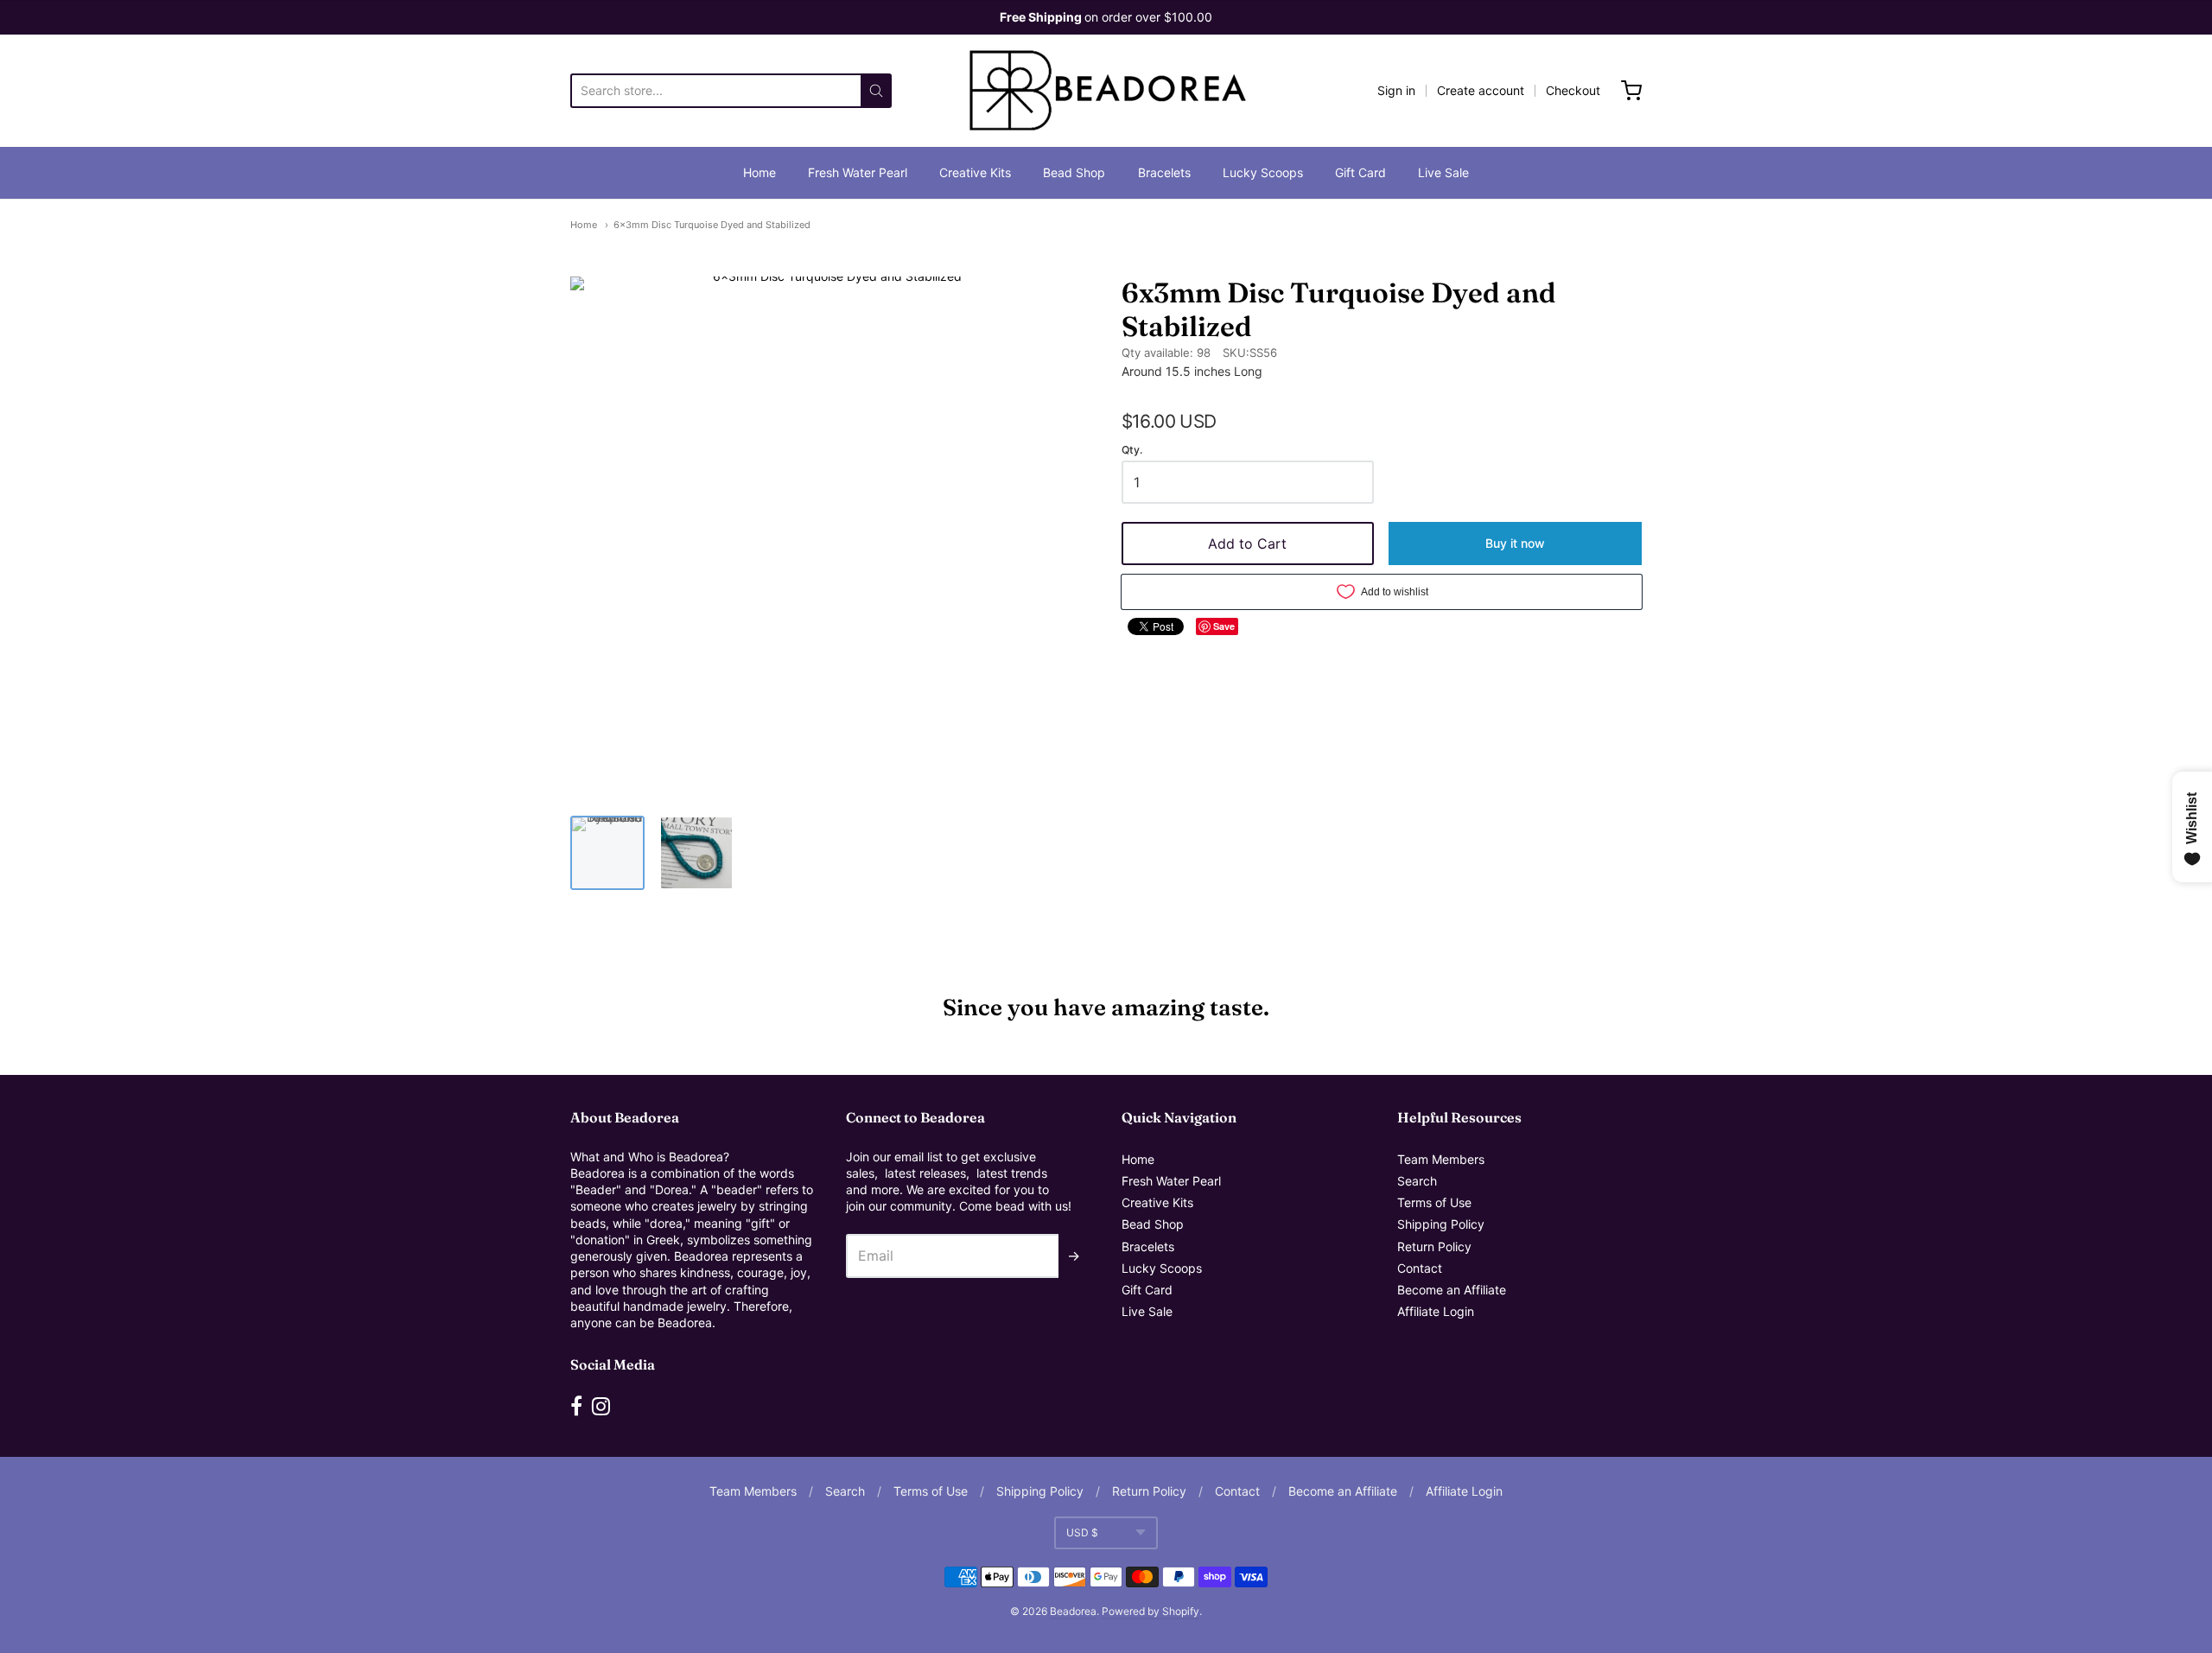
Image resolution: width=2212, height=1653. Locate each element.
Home (760, 172)
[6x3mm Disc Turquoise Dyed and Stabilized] (607, 853)
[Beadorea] (1106, 91)
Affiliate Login (1436, 1311)
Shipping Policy (1441, 1224)
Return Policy (1434, 1246)
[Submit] (876, 91)
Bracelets (1164, 172)
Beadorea (1073, 1611)
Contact (1420, 1268)
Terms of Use (1434, 1202)
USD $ (1082, 1532)
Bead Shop (1074, 172)
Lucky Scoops (1263, 172)
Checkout (1573, 90)
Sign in (1396, 90)
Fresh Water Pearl (858, 172)
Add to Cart (1247, 544)
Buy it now (1515, 543)
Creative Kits (975, 172)
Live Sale (1443, 172)
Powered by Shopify (1150, 1611)
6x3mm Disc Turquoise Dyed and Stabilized (712, 225)
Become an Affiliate (1452, 1290)
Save (1224, 626)
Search (1417, 1181)
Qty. (1132, 450)
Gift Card (1360, 172)
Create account (1481, 90)
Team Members (1441, 1159)
